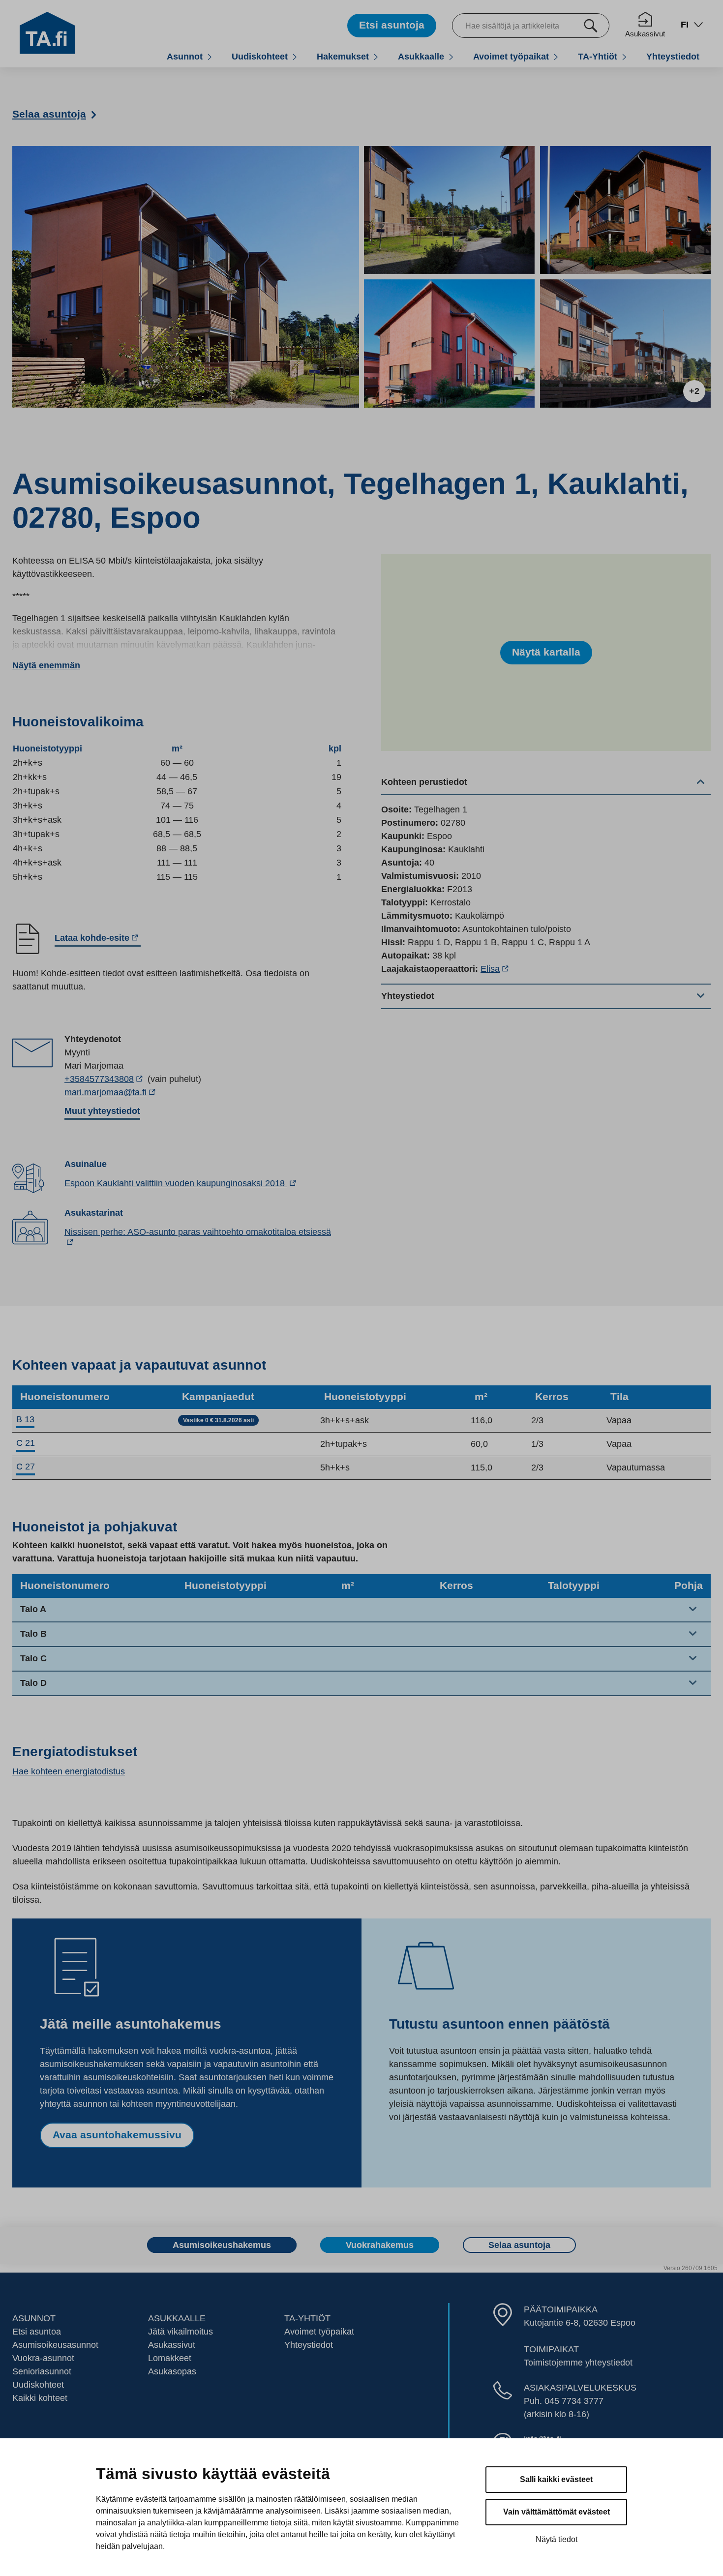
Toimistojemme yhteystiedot (578, 2363)
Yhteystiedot (673, 56)
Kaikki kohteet (40, 2398)
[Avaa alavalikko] (210, 57)
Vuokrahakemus (380, 2245)
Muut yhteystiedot (102, 1111)
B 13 (25, 1419)
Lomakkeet (170, 2358)
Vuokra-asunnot (43, 2358)
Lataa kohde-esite (92, 940)
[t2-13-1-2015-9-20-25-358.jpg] (625, 344)
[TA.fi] (47, 32)
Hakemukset (343, 56)
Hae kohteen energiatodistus (69, 1771)
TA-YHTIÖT (307, 2318)
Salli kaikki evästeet (556, 2479)
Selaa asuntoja (519, 2245)
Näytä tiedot (557, 2539)
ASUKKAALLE (177, 2318)
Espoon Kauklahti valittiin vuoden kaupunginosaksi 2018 (181, 1183)
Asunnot (185, 56)
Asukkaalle (421, 56)
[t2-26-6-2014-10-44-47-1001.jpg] (186, 277)
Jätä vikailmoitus (181, 2332)
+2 (694, 391)
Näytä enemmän (46, 665)
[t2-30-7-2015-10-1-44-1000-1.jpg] (625, 210)
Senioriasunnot (42, 2371)
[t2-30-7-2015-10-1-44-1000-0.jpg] (449, 344)
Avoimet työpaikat (511, 56)
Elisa (496, 969)
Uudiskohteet (260, 56)
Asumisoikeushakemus (222, 2245)
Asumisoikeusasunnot (55, 2345)
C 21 (26, 1443)
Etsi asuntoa (37, 2332)
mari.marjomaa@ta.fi (132, 1093)
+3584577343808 (105, 1079)
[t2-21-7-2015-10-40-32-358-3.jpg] (449, 210)
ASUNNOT (34, 2318)
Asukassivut (645, 34)
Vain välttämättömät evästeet (557, 2512)
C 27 (26, 1467)
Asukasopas (172, 2371)
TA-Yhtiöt (598, 56)
